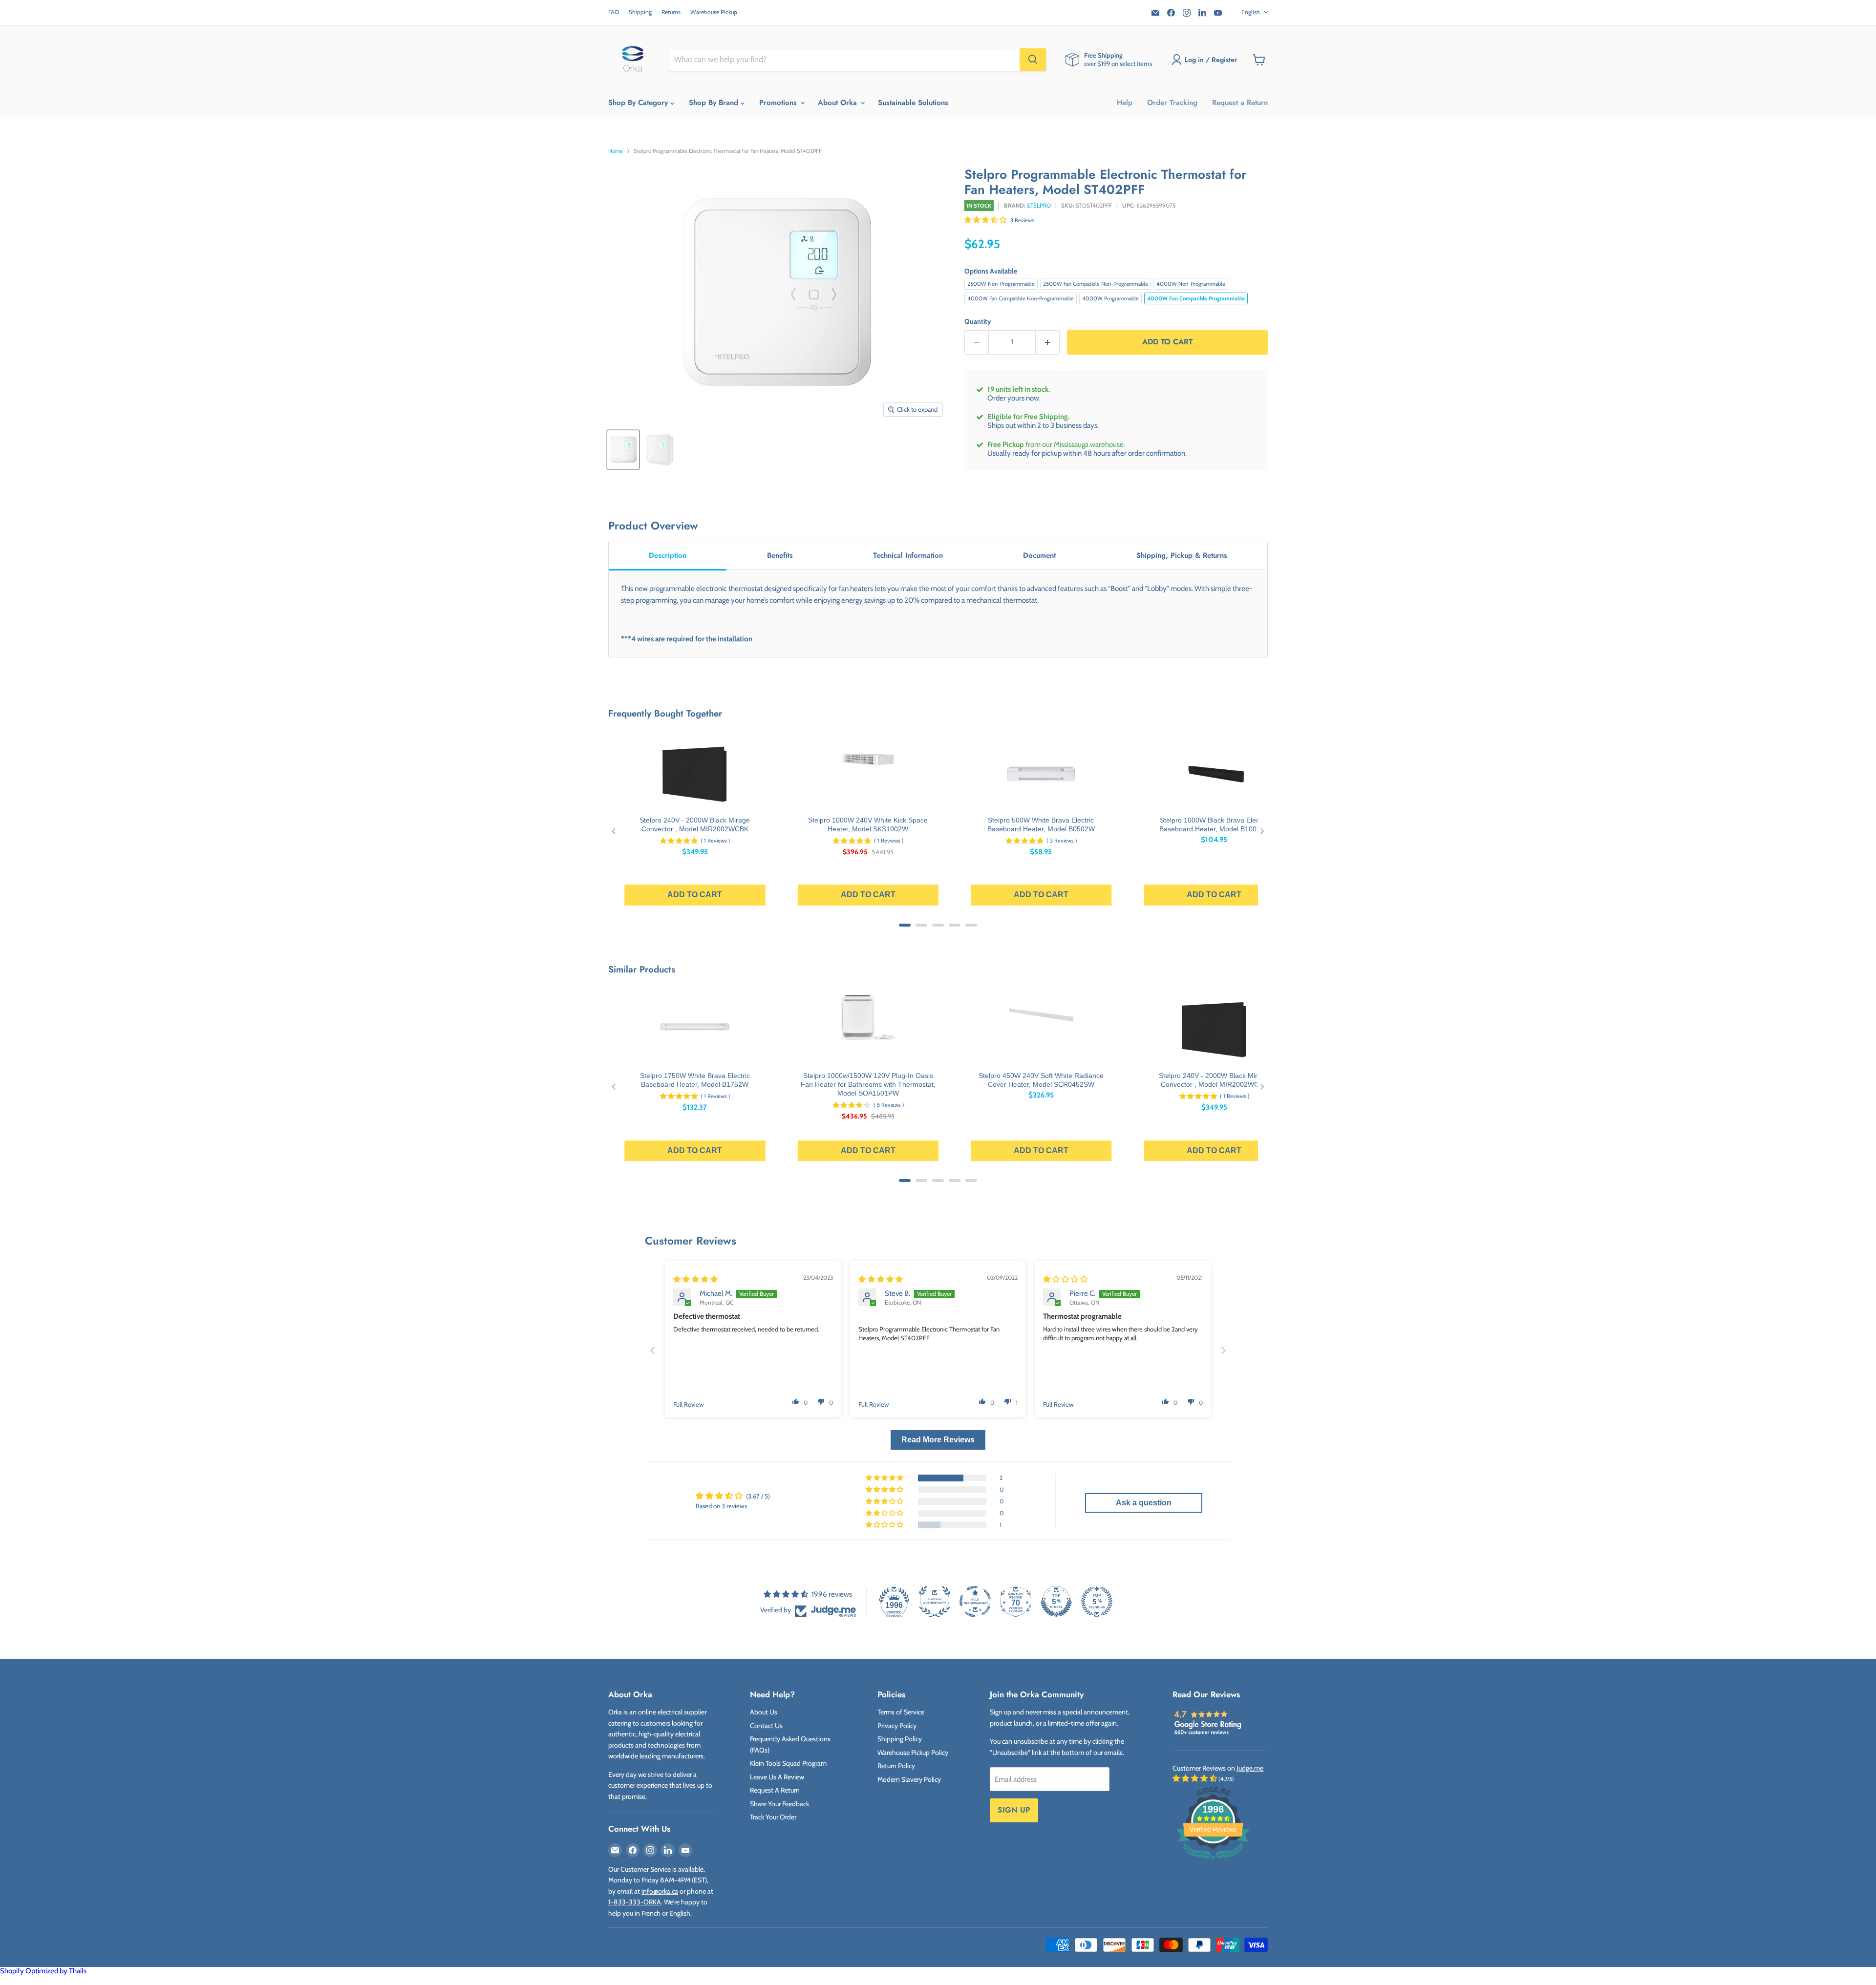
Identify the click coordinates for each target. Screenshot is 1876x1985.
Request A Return (775, 1790)
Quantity (978, 321)
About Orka (839, 103)
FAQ (614, 12)
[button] (986, 220)
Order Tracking (1172, 103)
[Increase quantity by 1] (1048, 342)
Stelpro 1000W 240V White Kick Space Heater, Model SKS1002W (868, 824)
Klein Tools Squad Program (788, 1763)
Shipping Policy (900, 1739)
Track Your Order (773, 1817)
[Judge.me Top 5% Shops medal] (1056, 1602)
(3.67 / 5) (758, 1496)
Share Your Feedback (779, 1804)
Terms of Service (901, 1712)
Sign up (1014, 1810)
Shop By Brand (715, 103)
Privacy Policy (897, 1726)
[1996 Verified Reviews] (1213, 1861)
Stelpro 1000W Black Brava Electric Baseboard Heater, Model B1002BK (1214, 824)
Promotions (779, 103)
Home (616, 151)
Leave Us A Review (777, 1777)
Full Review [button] (689, 1404)
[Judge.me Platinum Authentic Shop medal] (935, 1602)
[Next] (1262, 831)
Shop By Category (639, 103)
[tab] (668, 556)
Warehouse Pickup (714, 12)
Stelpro (1039, 205)
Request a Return (1240, 103)
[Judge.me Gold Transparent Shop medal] (975, 1602)
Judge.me (1250, 1768)
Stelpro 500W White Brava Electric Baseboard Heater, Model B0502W (1041, 824)
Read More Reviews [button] (938, 1440)
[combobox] (844, 60)
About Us (764, 1712)
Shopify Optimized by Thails (43, 1971)
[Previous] (614, 831)
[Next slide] (1223, 1350)
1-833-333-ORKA (635, 1902)
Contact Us (766, 1726)
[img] (695, 1279)
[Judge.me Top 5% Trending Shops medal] (1097, 1602)
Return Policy (896, 1766)
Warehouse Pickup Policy (913, 1753)
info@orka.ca (660, 1891)
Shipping (640, 12)
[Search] (1033, 60)
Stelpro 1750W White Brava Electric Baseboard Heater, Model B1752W (695, 1080)
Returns (671, 12)
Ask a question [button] (1144, 1503)
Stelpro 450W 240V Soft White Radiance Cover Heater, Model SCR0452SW (1041, 1080)
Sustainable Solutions (913, 103)
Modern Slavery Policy (909, 1779)
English (1251, 12)
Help (1125, 103)
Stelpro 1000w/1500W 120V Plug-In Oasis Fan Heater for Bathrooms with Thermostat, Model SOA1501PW (868, 1084)
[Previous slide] (653, 1350)
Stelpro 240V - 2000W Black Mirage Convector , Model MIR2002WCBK (695, 824)
